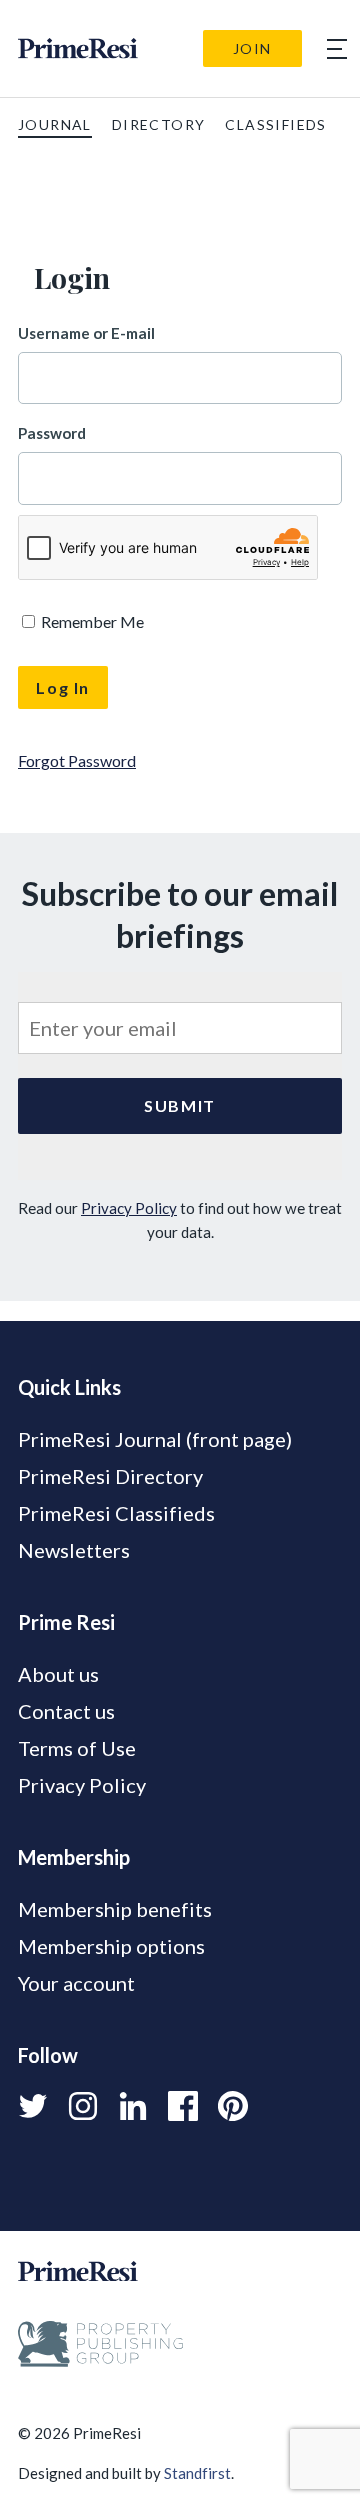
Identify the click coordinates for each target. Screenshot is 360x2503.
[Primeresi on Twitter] (33, 2106)
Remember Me (91, 621)
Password (52, 433)
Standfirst (197, 2473)
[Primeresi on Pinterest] (233, 2106)
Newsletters (74, 1550)
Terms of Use (77, 1748)
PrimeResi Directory (110, 1476)
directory (159, 124)
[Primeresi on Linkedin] (133, 2106)
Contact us (66, 1711)
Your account (76, 1983)
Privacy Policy (129, 1208)
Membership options (111, 1946)
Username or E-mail (86, 333)
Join (252, 48)
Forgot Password (77, 760)
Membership (74, 1857)
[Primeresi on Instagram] (83, 2106)
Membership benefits (115, 1909)
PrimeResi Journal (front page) (155, 1439)
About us (58, 1674)
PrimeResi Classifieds (116, 1513)
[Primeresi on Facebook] (183, 2106)
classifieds (275, 124)
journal (55, 124)
